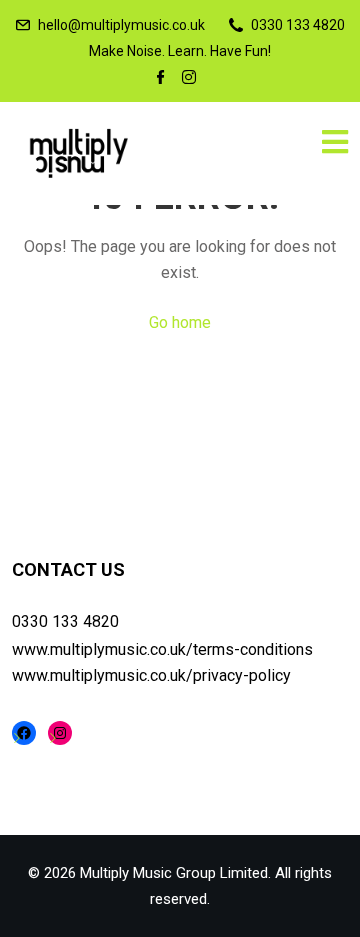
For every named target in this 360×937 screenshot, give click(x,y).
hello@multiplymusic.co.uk (121, 25)
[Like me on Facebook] (161, 79)
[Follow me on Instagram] (189, 79)
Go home (180, 322)
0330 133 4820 (65, 621)
